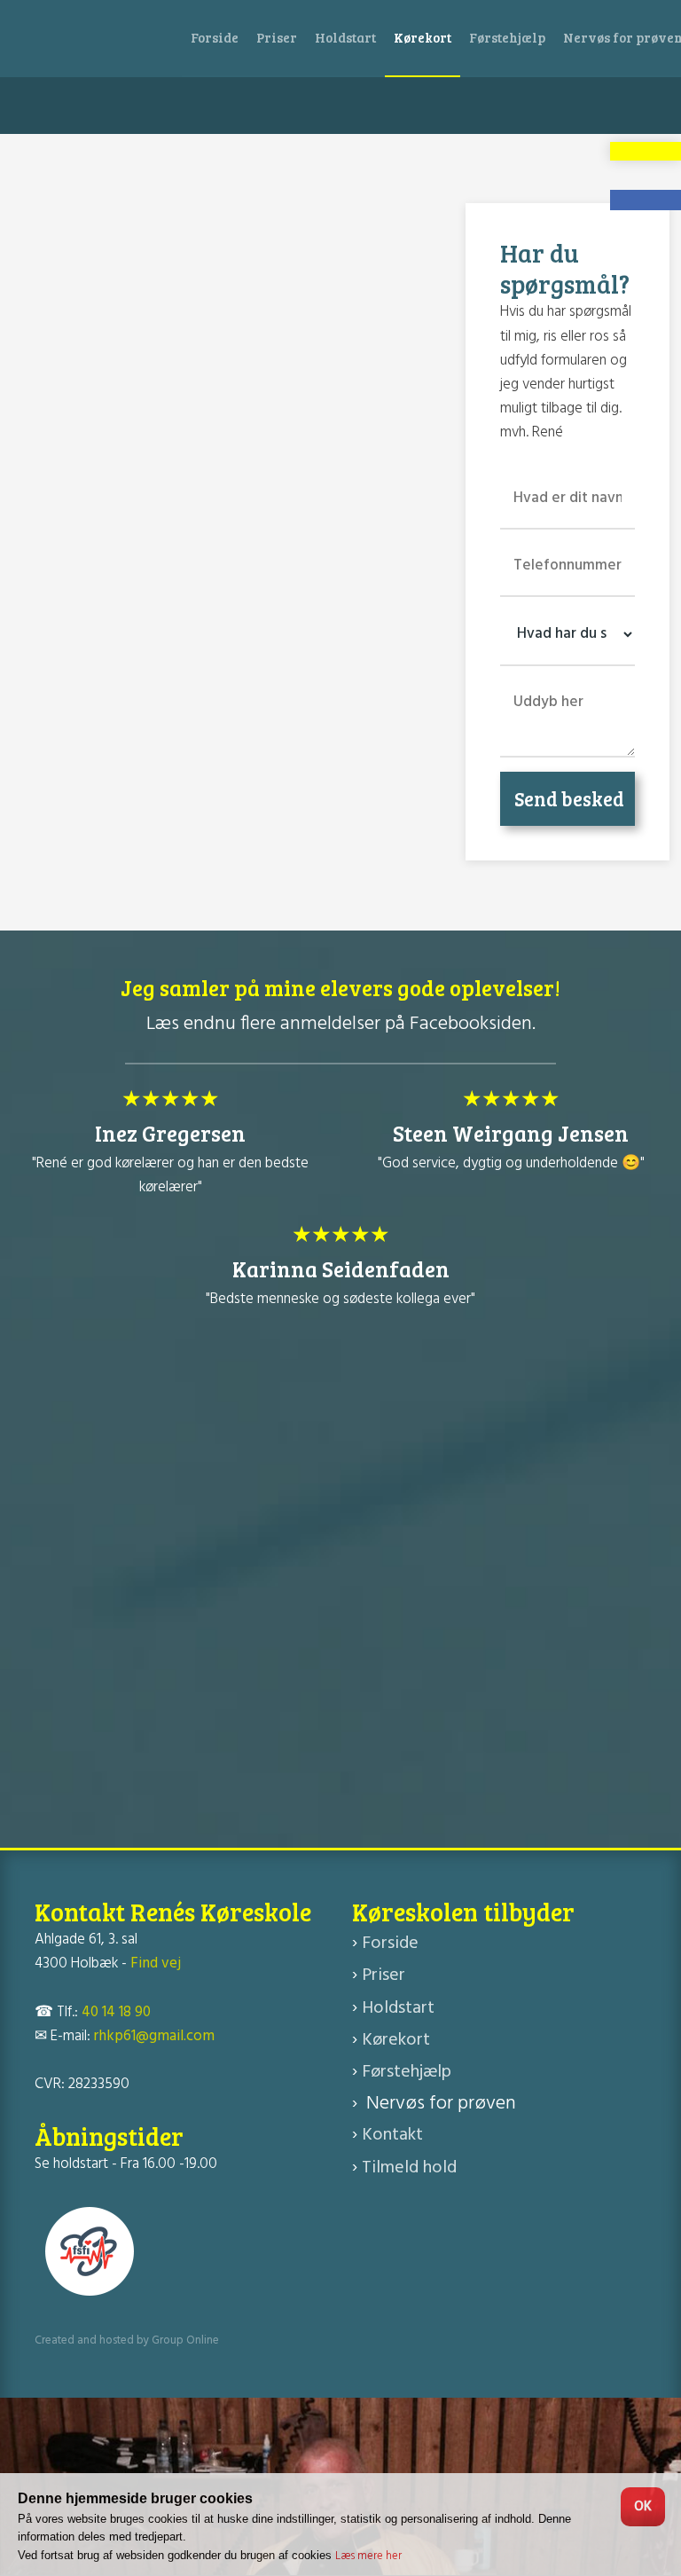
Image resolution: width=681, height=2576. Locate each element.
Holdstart (345, 37)
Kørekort (423, 37)
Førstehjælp (507, 37)
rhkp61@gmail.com (154, 2036)
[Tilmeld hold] (646, 151)
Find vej (156, 1963)
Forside (215, 37)
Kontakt (392, 2135)
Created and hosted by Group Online (127, 2340)
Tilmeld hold (409, 2168)
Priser (277, 37)
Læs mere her (368, 2556)
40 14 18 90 (116, 2012)
